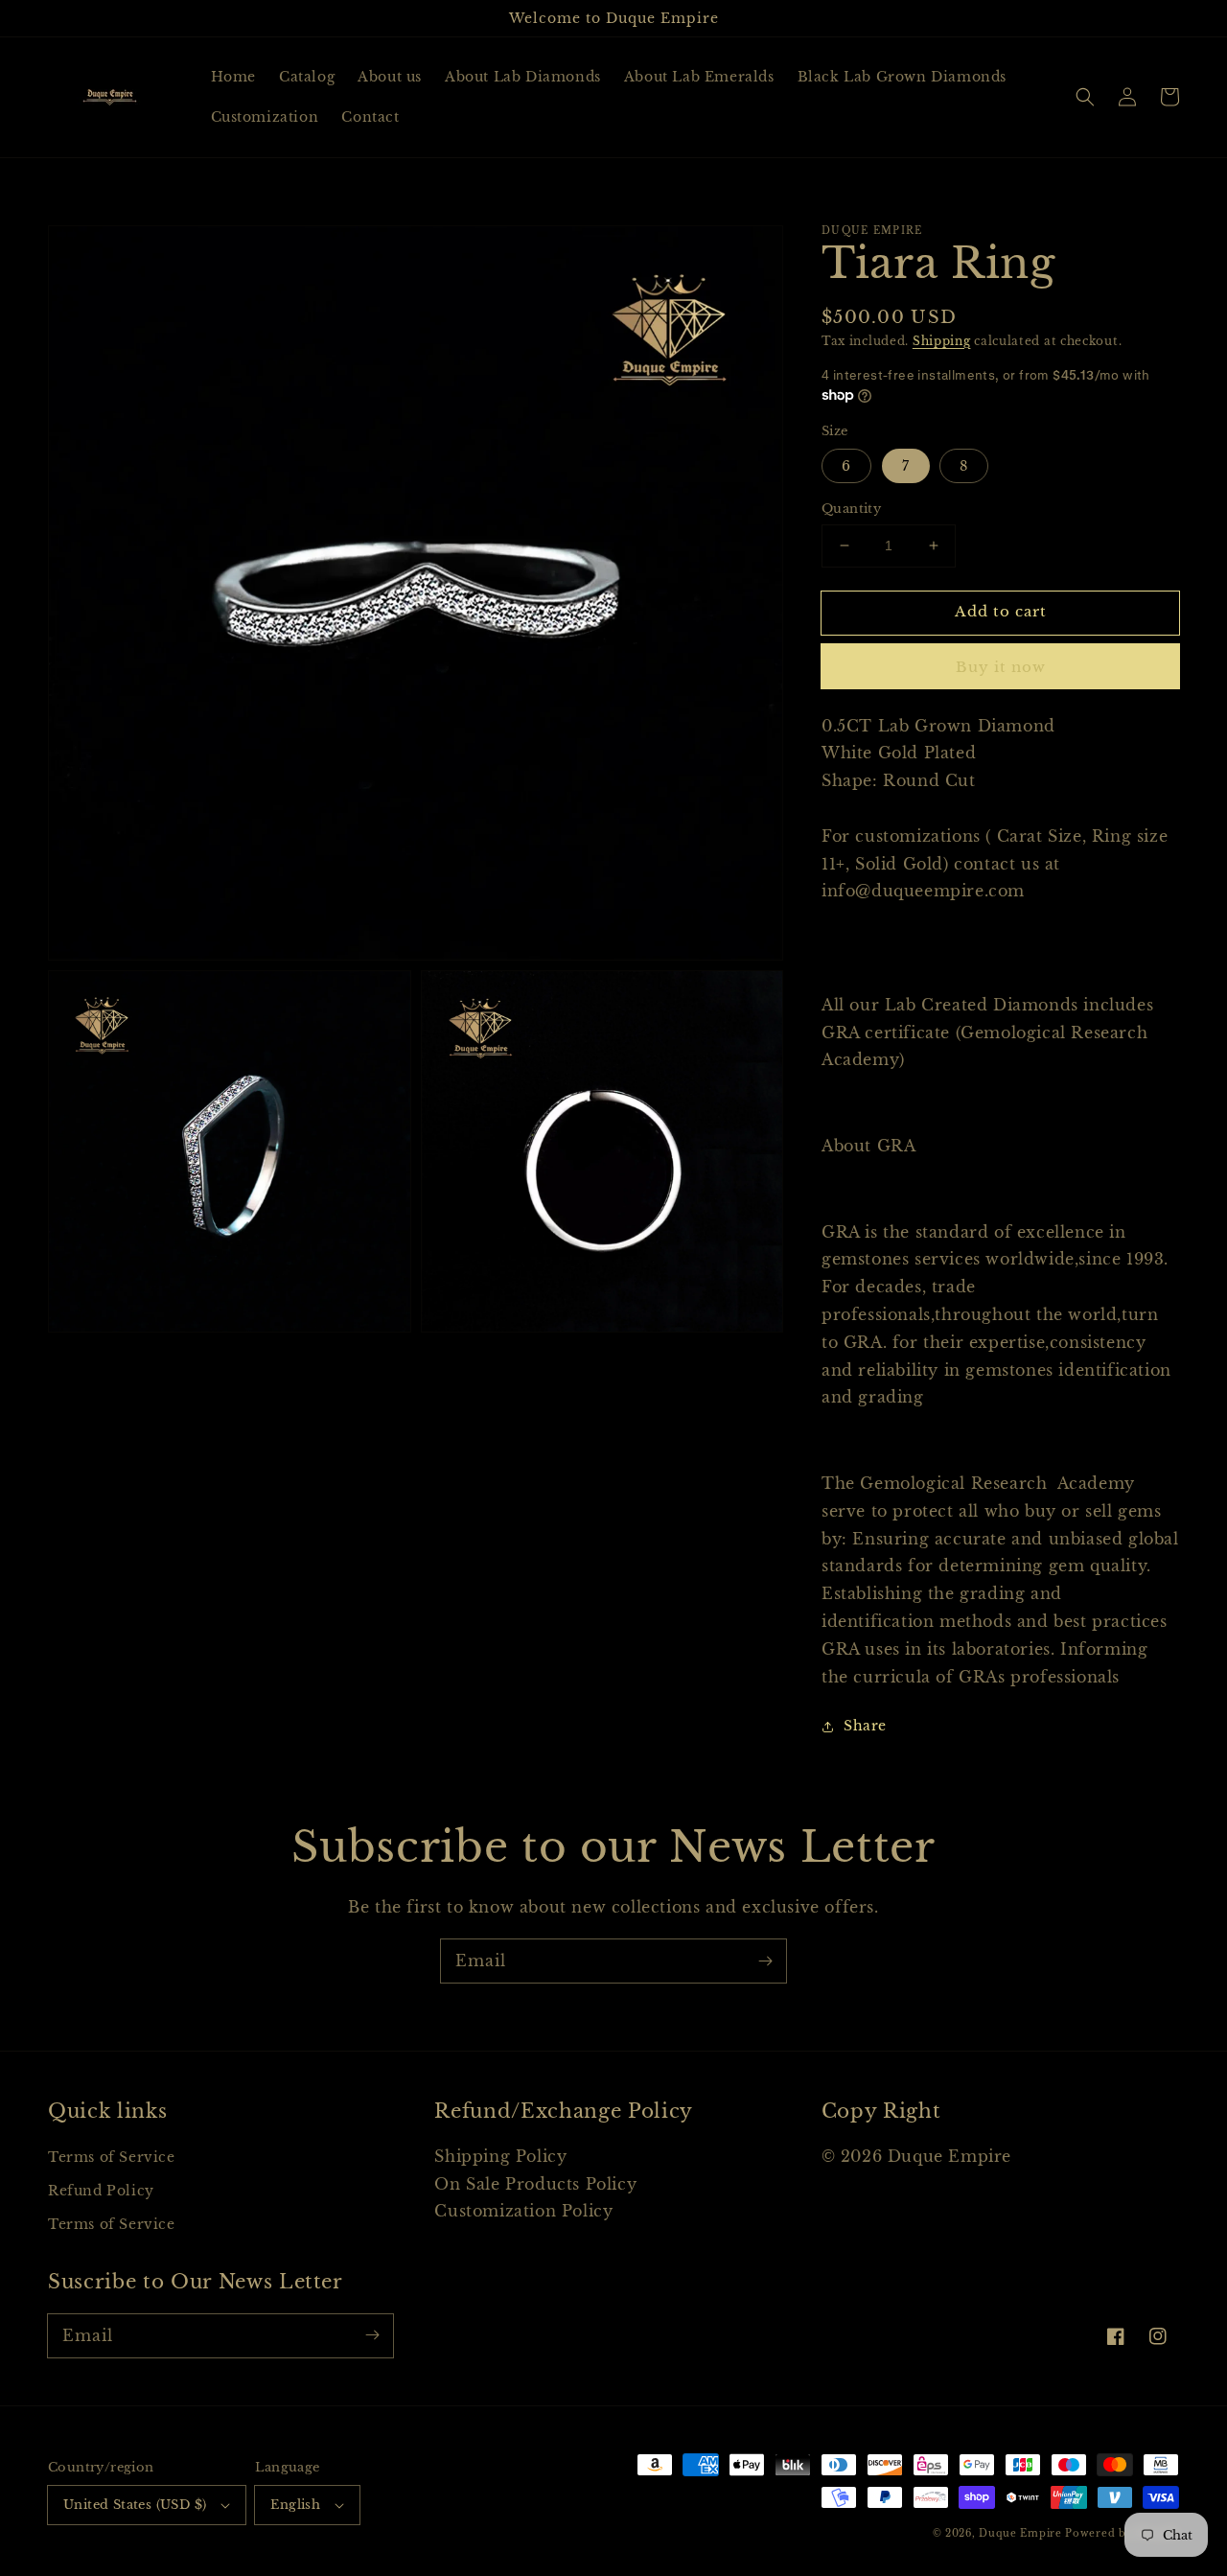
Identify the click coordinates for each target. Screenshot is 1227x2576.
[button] (1085, 97)
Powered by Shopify (1122, 2533)
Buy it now (1001, 667)
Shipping (942, 341)
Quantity (851, 509)
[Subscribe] (765, 1961)
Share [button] (865, 1726)
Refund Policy (101, 2191)
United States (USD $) (135, 2505)
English (295, 2505)
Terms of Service (112, 2157)
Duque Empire (1020, 2533)
